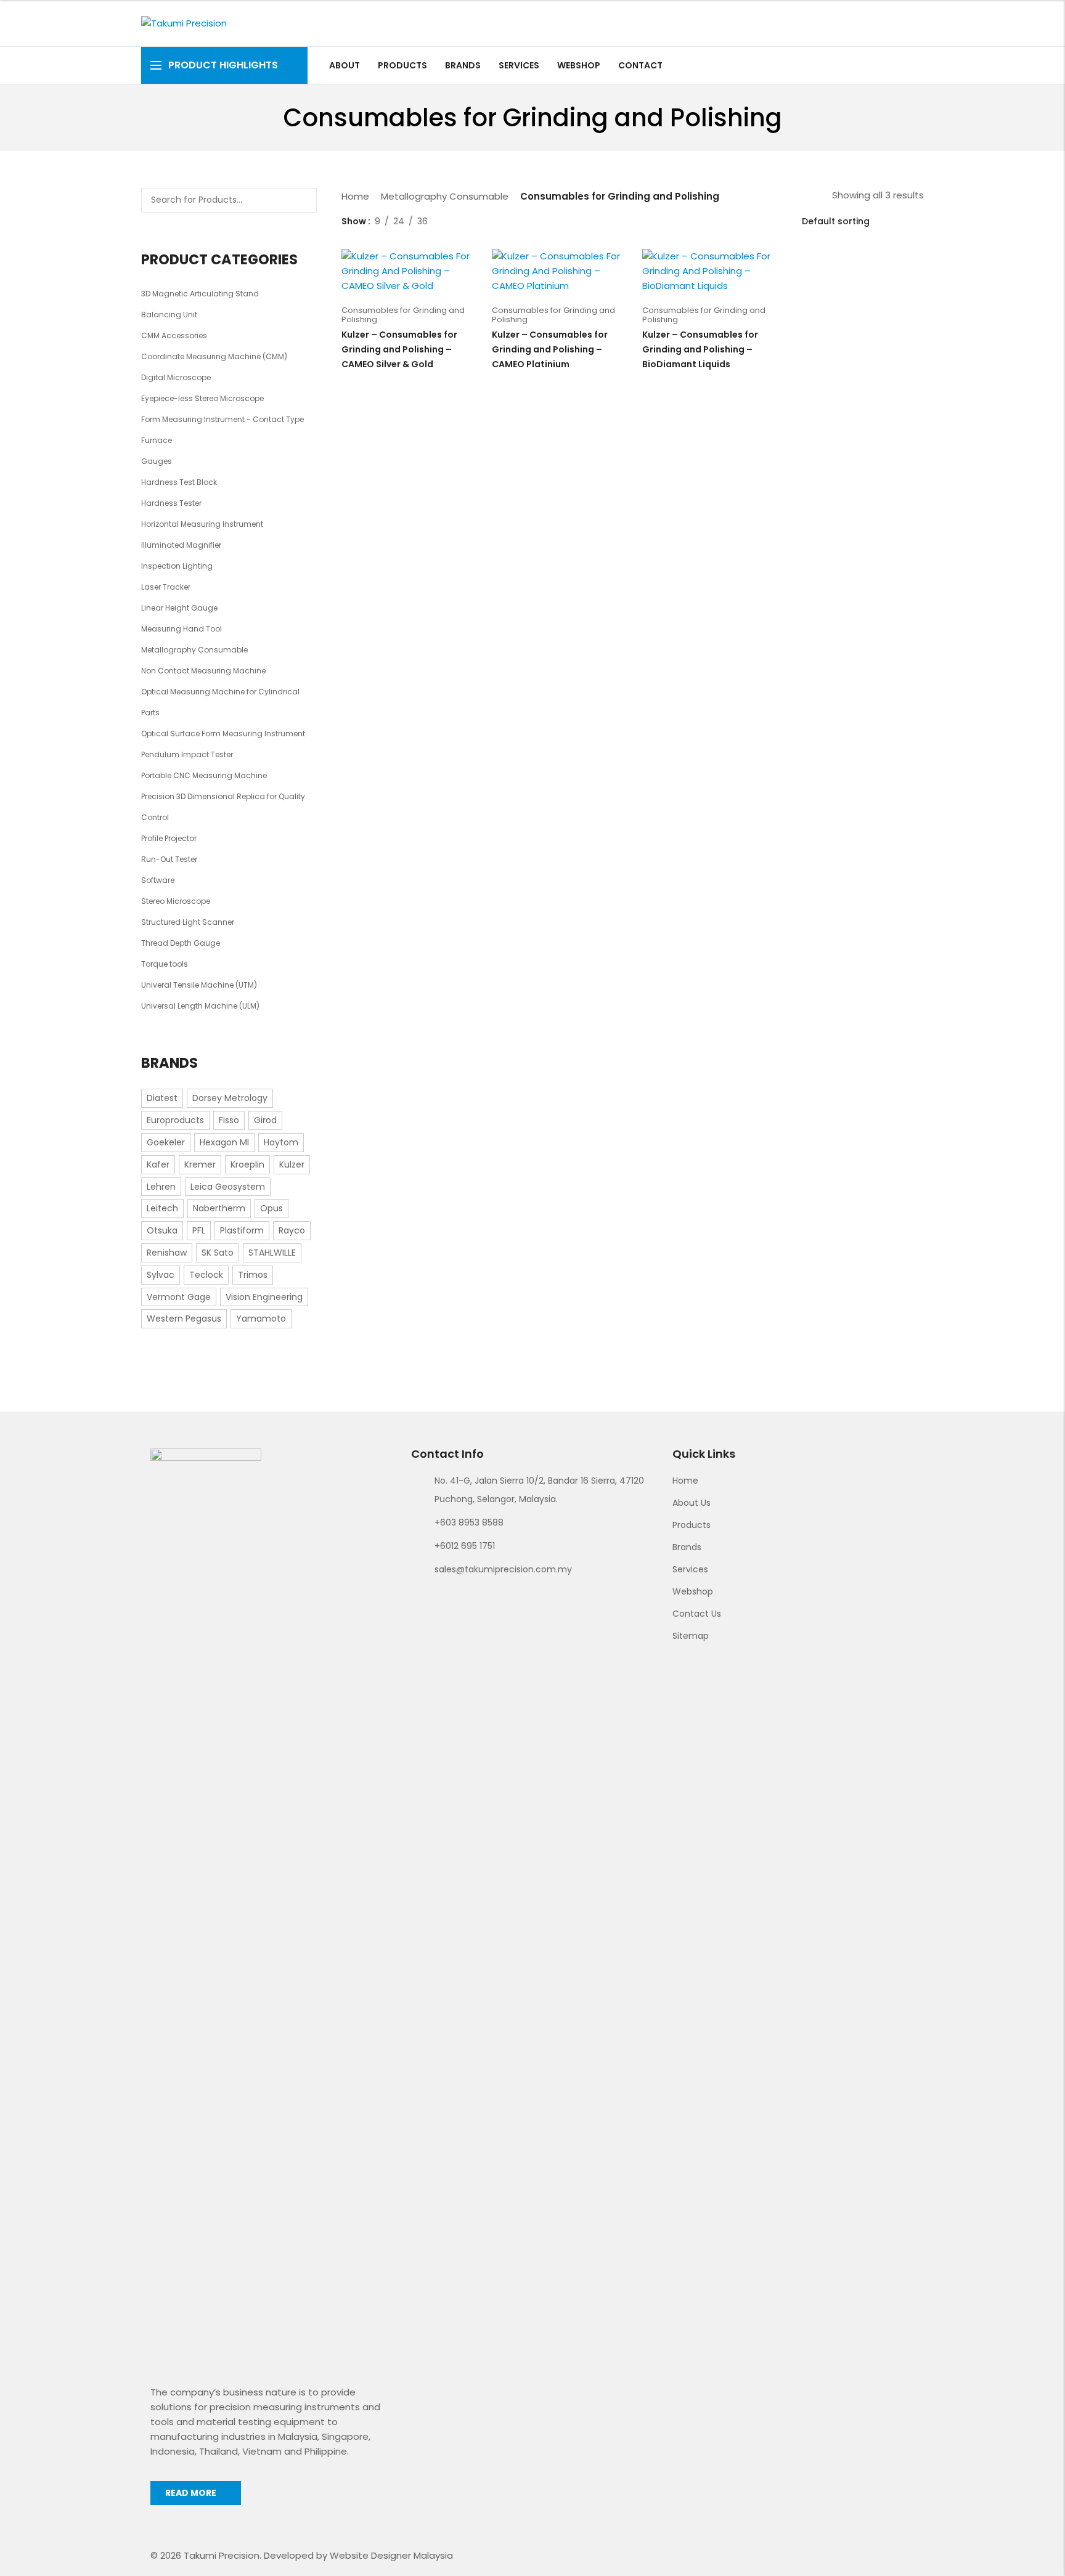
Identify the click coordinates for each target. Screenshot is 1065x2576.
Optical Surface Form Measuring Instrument (223, 733)
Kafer (158, 1164)
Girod (265, 1120)
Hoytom (281, 1142)
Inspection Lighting (177, 566)
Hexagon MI (224, 1142)
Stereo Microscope (176, 901)
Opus (271, 1208)
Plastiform (242, 1230)
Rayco (292, 1230)
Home (355, 196)
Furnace (157, 440)
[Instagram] (888, 65)
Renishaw (167, 1253)
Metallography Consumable (445, 196)
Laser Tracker (166, 587)
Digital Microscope (176, 377)
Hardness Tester (171, 503)
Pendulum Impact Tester (187, 754)
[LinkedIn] (917, 65)
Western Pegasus (184, 1318)
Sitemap (691, 1636)
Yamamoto (261, 1318)
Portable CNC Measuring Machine (204, 775)
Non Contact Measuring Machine (203, 671)
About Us (692, 1503)
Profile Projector (169, 838)
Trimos (253, 1275)
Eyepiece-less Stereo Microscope (202, 398)
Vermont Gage (179, 1297)
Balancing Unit (169, 315)
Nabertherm (219, 1208)
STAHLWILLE (272, 1253)
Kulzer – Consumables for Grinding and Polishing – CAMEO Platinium (550, 349)
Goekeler (166, 1142)
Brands (687, 1547)
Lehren (161, 1187)
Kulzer (292, 1164)
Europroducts (175, 1120)
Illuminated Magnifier (181, 545)
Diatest (162, 1098)
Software (158, 880)
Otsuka (162, 1230)
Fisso (229, 1120)
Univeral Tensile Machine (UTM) (199, 985)
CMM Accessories (174, 335)
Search (303, 200)
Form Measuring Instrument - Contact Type (222, 419)
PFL (199, 1230)
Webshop (693, 1591)
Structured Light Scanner (188, 922)
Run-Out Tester (169, 859)
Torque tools (165, 964)
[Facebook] (874, 65)
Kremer (200, 1164)
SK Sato (218, 1253)
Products (692, 1525)
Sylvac (161, 1275)
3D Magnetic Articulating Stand (200, 294)
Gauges (157, 461)
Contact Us (697, 1614)
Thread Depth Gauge (181, 943)
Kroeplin (247, 1164)
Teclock (206, 1275)
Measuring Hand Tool (182, 629)
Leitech (162, 1208)
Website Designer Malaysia (391, 2555)
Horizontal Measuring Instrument (202, 524)
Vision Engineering (264, 1297)
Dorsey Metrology (230, 1098)
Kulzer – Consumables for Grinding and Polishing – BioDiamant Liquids (700, 349)
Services (690, 1569)
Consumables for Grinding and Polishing (403, 315)
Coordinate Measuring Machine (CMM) (214, 356)
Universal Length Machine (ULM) (200, 1006)
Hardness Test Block (179, 482)
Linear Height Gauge (179, 608)
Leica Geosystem (228, 1187)
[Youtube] (903, 65)
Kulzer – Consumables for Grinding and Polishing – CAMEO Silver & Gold (399, 349)
